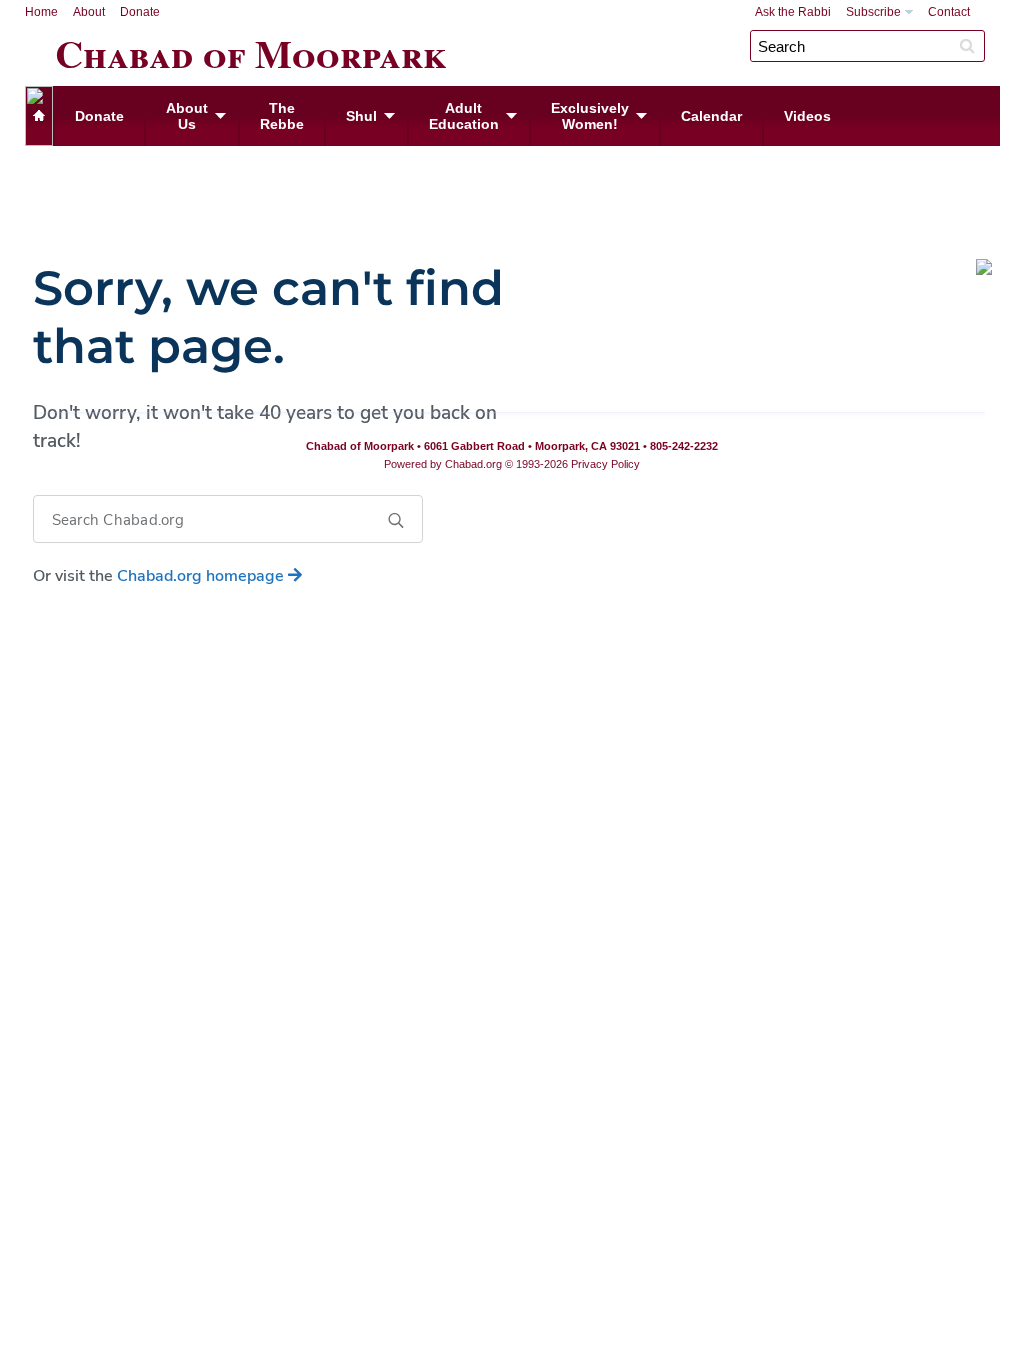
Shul (361, 116)
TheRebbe (282, 116)
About (89, 12)
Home (41, 12)
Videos (807, 116)
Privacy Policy (605, 464)
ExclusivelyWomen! (590, 116)
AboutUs (187, 116)
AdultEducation (464, 116)
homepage (202, 576)
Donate (140, 12)
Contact (949, 12)
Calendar (711, 116)
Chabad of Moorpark (251, 50)
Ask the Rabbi (793, 12)
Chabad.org (473, 464)
